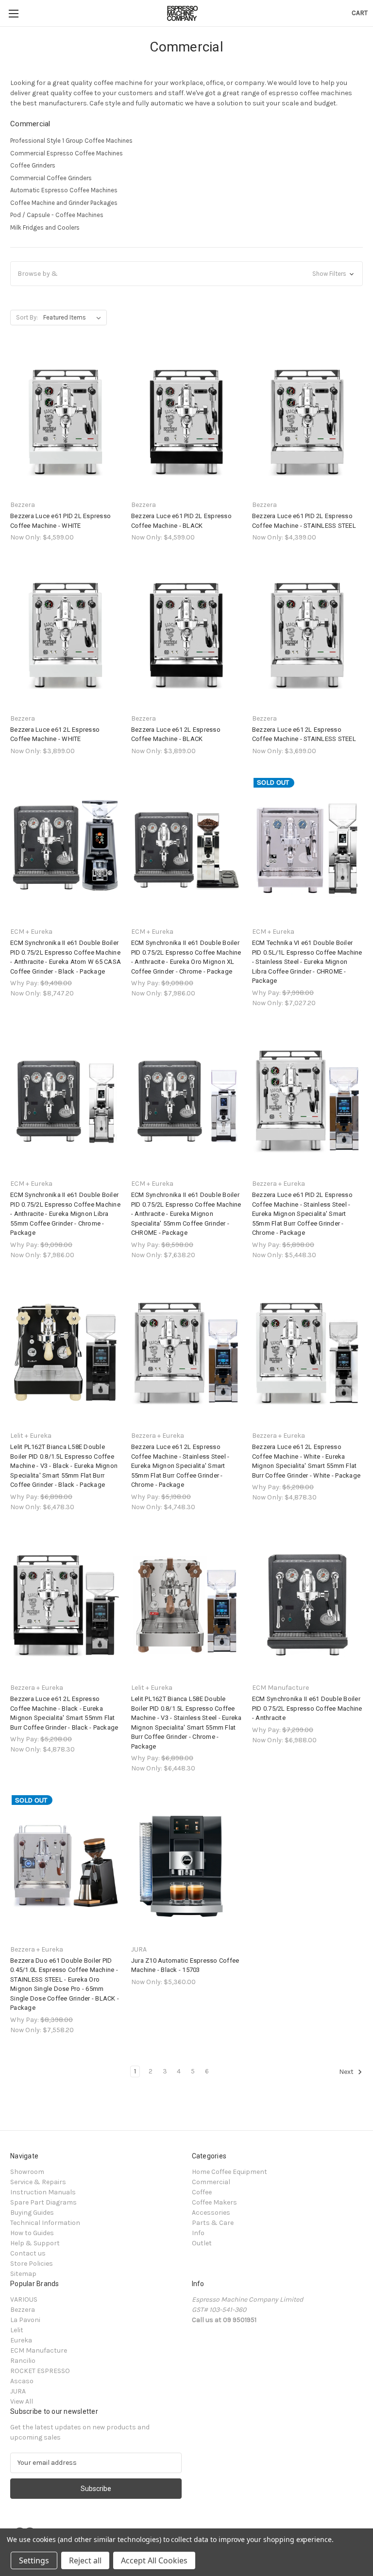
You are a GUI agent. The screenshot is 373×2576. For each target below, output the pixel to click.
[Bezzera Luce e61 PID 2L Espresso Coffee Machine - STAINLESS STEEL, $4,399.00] (307, 422)
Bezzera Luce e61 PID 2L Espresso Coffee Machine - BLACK (181, 521)
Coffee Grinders (33, 165)
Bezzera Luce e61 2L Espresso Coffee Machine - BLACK (176, 734)
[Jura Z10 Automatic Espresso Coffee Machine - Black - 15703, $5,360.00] (186, 1866)
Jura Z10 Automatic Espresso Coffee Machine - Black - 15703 (185, 1965)
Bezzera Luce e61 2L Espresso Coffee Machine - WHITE (55, 734)
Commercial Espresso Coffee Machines (67, 153)
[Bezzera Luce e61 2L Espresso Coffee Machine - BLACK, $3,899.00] (186, 635)
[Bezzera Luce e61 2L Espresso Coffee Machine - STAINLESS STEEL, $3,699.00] (307, 635)
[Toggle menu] (13, 13)
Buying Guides (32, 2213)
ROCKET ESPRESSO (40, 2371)
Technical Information (45, 2223)
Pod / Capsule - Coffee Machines (57, 215)
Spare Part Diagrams (43, 2202)
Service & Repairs (38, 2182)
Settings (34, 2560)
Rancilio (23, 2361)
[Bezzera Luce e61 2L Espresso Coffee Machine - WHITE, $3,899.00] (66, 635)
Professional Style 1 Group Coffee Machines (71, 141)
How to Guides (32, 2233)
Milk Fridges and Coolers (45, 227)
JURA (18, 2391)
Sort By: (27, 317)
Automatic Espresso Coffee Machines (64, 190)
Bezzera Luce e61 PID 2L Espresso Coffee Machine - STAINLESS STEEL (304, 521)
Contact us (28, 2253)
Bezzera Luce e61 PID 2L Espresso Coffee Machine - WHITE (60, 521)
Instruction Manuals (43, 2192)
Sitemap (23, 2274)
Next (347, 2072)
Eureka (21, 2340)
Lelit (17, 2330)
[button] (186, 274)
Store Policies (32, 2264)
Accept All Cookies (154, 2560)
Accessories (211, 2213)
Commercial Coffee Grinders (51, 178)
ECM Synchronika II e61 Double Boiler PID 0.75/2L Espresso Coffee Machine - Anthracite (307, 1708)
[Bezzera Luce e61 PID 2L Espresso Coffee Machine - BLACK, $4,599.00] (186, 422)
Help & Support (35, 2243)
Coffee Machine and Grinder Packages (64, 203)
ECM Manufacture (39, 2350)
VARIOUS (24, 2299)
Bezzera (23, 2310)
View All (22, 2401)
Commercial (211, 2182)
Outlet (202, 2243)
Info (198, 2233)
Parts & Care (213, 2223)
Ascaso (22, 2381)
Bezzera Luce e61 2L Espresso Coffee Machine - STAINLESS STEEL (304, 734)
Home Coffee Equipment (229, 2172)
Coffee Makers (214, 2202)
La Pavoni (25, 2320)
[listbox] (74, 318)
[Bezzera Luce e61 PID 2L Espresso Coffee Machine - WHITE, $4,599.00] (66, 422)
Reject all (85, 2560)
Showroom (27, 2172)
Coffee (202, 2192)
